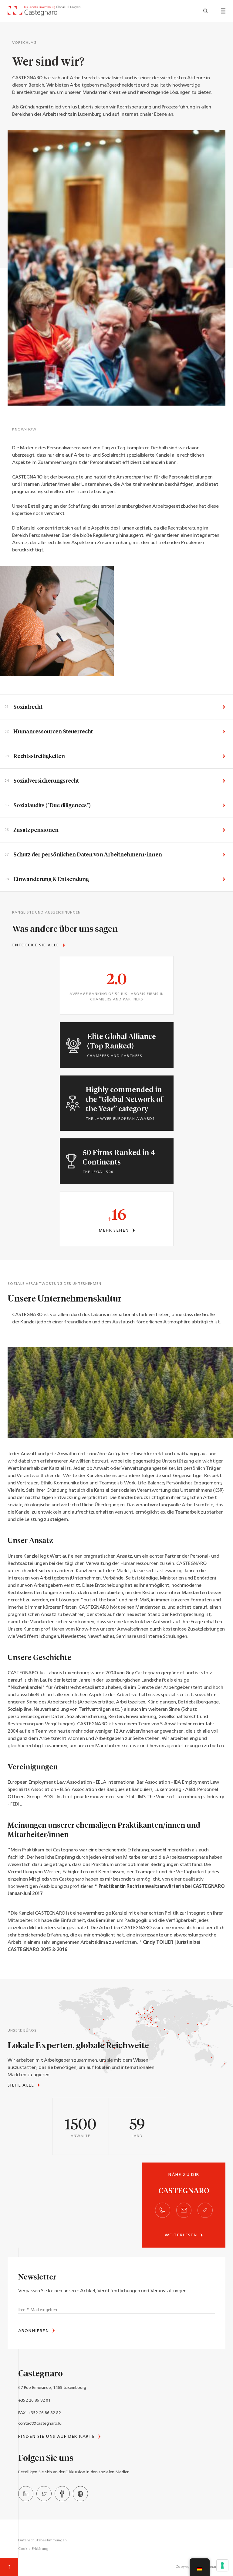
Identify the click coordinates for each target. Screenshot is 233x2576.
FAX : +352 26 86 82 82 (39, 2413)
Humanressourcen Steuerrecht (53, 731)
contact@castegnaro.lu (40, 2424)
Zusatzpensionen (36, 830)
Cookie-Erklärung (33, 2549)
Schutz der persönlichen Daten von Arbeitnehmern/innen (88, 854)
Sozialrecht (28, 707)
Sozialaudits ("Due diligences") (52, 805)
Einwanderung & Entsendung (51, 879)
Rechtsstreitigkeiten (39, 756)
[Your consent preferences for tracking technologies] (222, 2565)
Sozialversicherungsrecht (46, 780)
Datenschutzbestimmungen (42, 2540)
